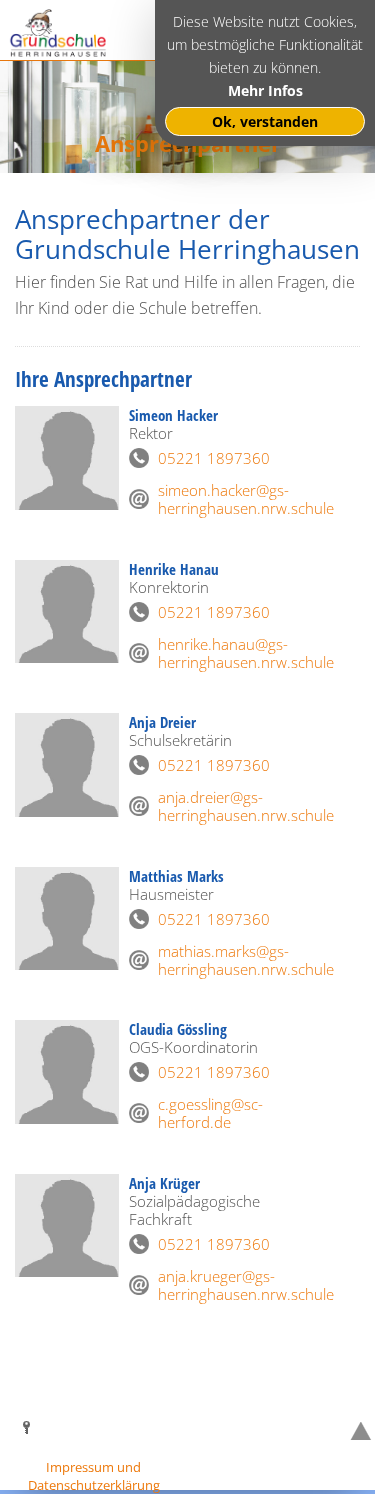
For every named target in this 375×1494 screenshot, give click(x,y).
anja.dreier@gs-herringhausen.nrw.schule (241, 806)
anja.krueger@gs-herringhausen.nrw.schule (241, 1285)
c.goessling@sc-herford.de (210, 1113)
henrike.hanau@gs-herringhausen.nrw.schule (241, 653)
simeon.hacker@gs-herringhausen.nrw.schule (241, 499)
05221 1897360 (214, 458)
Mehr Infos (265, 90)
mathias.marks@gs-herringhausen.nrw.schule (241, 960)
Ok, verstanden (265, 121)
